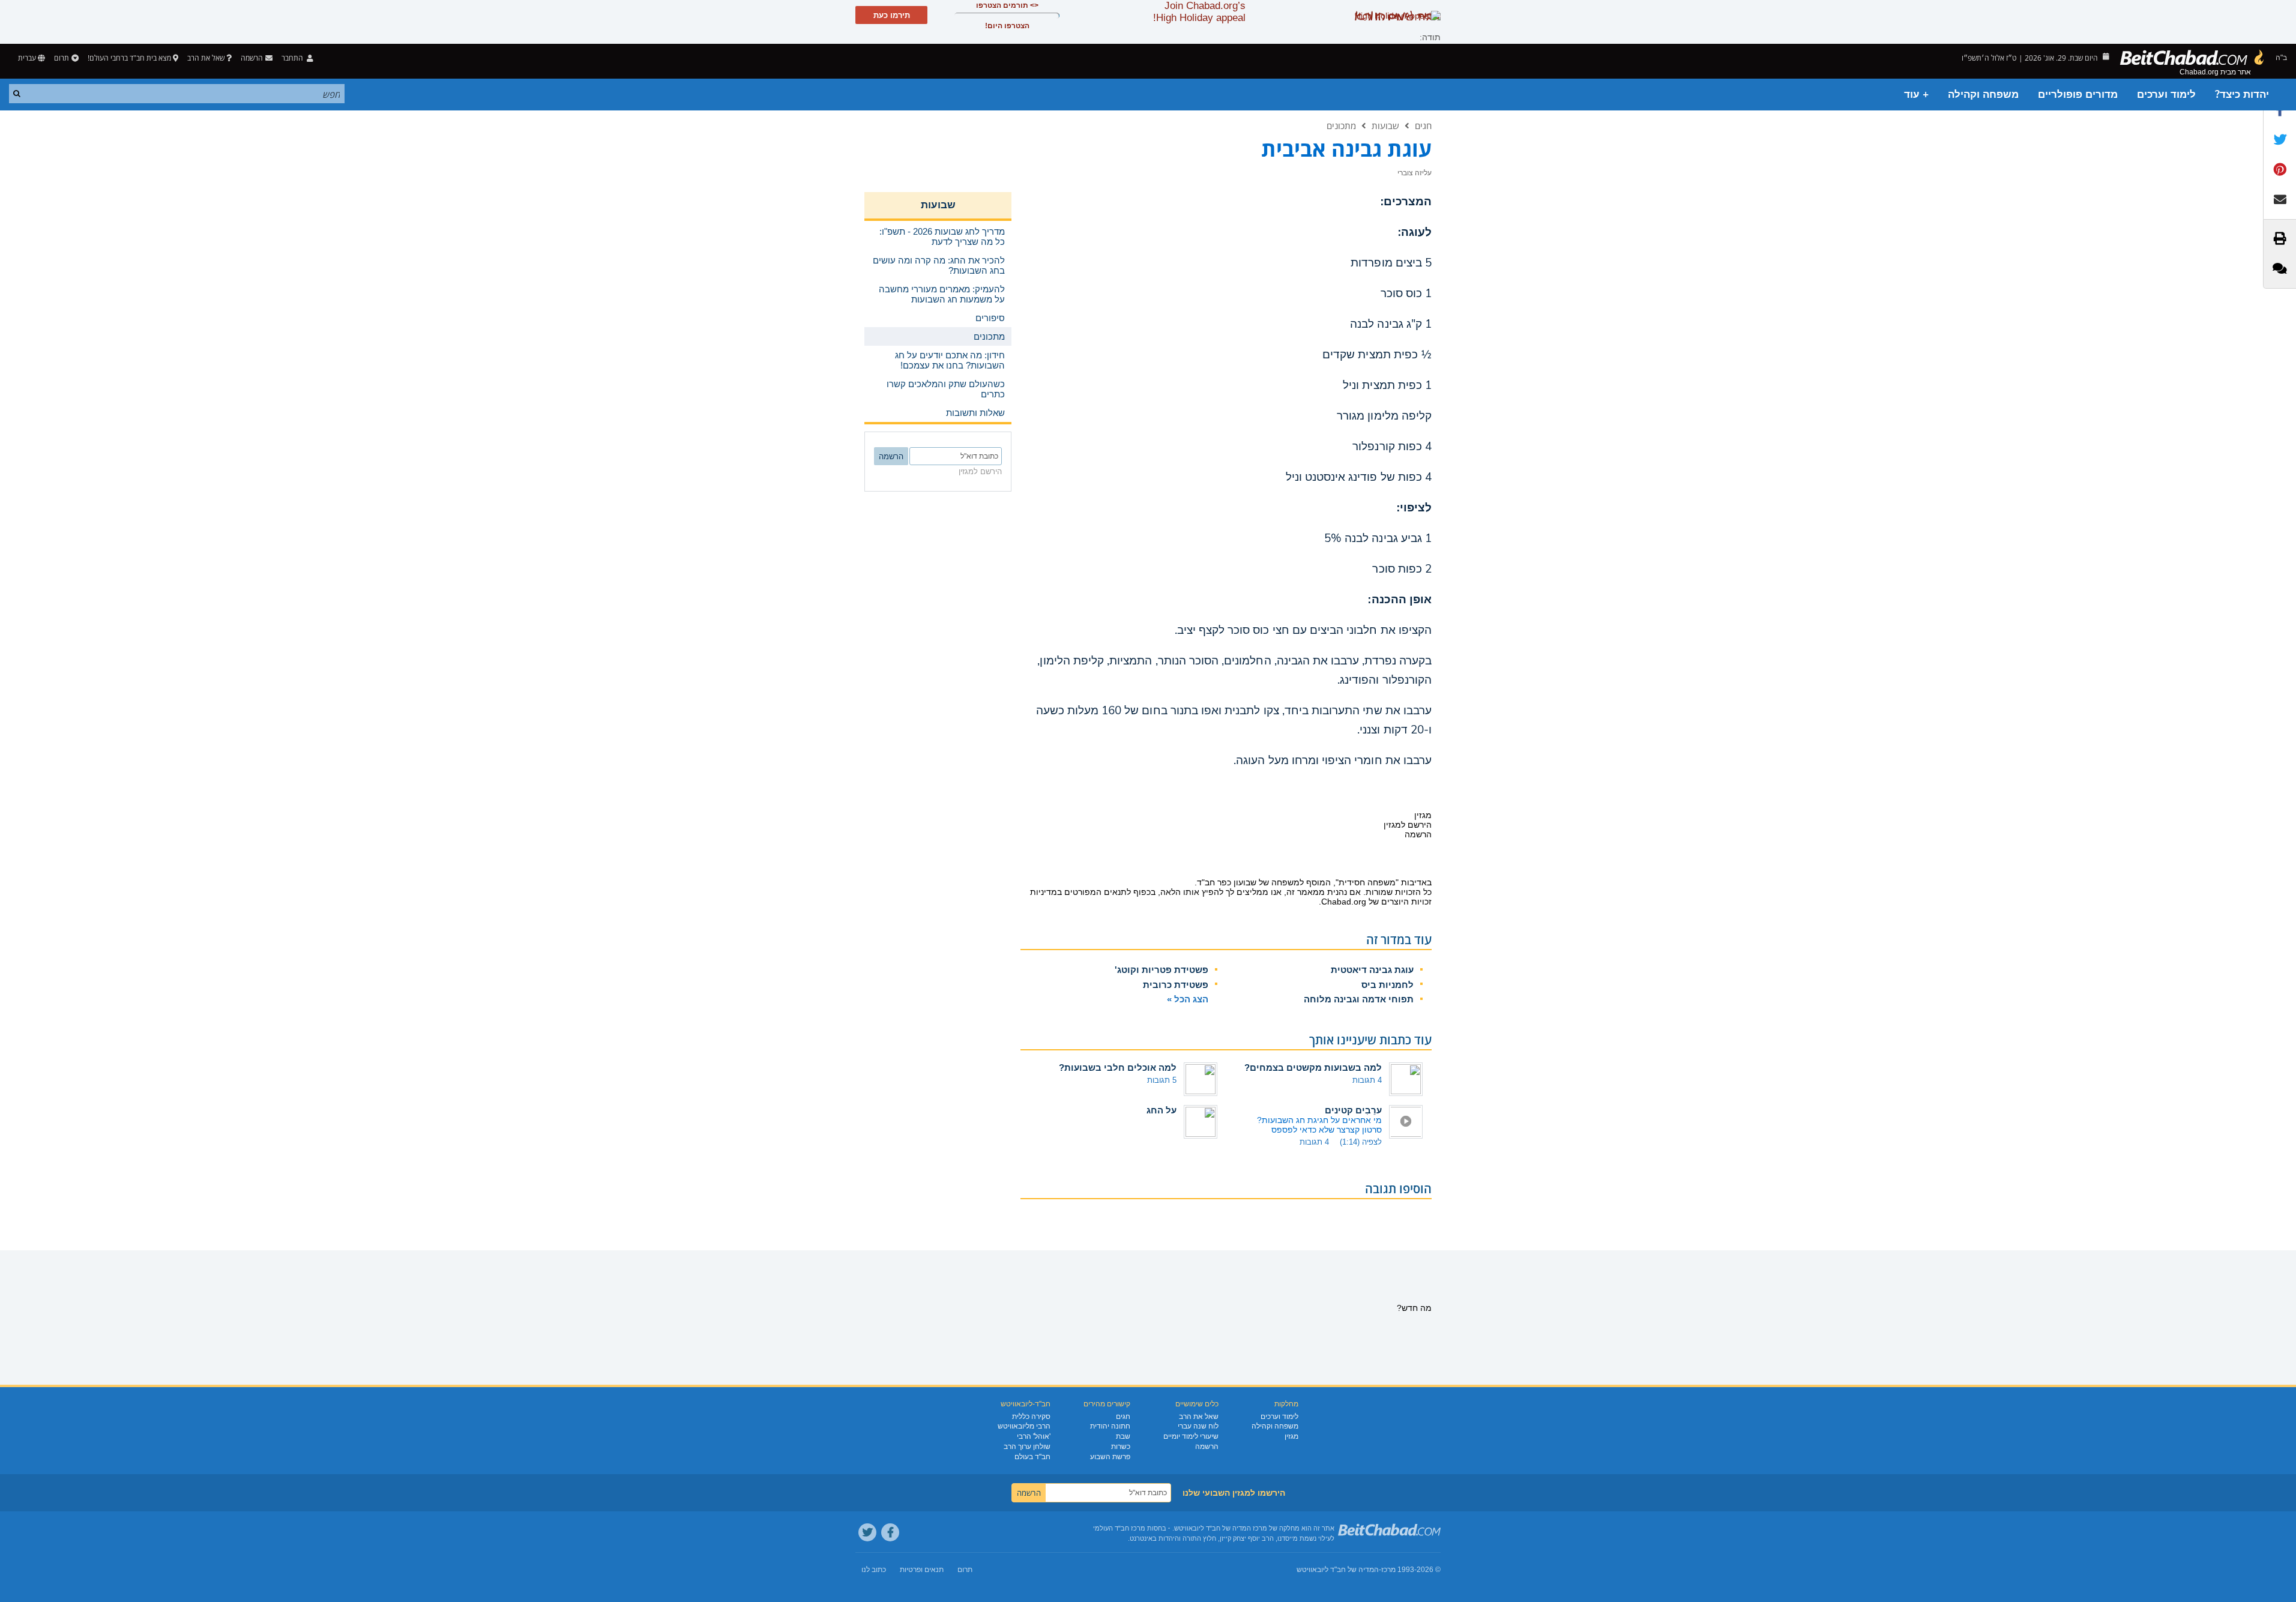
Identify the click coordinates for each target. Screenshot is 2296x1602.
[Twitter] (867, 1532)
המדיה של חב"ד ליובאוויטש (1338, 1570)
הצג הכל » (1188, 999)
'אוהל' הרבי (1034, 1436)
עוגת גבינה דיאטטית (1372, 970)
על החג (1162, 1110)
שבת (1123, 1436)
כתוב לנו (874, 1570)
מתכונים (1341, 125)
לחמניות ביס (1388, 985)
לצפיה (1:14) (1361, 1142)
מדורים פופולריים (2078, 95)
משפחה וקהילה (1983, 95)
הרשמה (1207, 1447)
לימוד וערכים (2166, 95)
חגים (1423, 125)
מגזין (1291, 1436)
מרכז (1388, 1570)
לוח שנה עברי (1198, 1426)
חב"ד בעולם (1032, 1457)
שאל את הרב (206, 58)
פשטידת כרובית (1176, 985)
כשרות (1121, 1447)
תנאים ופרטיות (922, 1570)
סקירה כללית (1031, 1417)
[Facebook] (890, 1532)
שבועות (1385, 125)
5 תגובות (1162, 1080)
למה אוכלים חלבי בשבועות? (1118, 1067)
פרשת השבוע (1110, 1457)
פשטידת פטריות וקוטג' (1162, 970)
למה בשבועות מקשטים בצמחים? (1313, 1067)
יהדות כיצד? (2242, 95)
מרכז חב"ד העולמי (1119, 1528)
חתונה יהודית (1110, 1426)
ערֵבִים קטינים (1353, 1110)
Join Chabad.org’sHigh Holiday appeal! (1199, 12)
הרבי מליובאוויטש (1024, 1426)
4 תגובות (1367, 1080)
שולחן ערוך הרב (1027, 1447)
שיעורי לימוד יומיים (1191, 1436)
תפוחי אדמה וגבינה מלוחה (1359, 999)
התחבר (293, 58)
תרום (62, 58)
